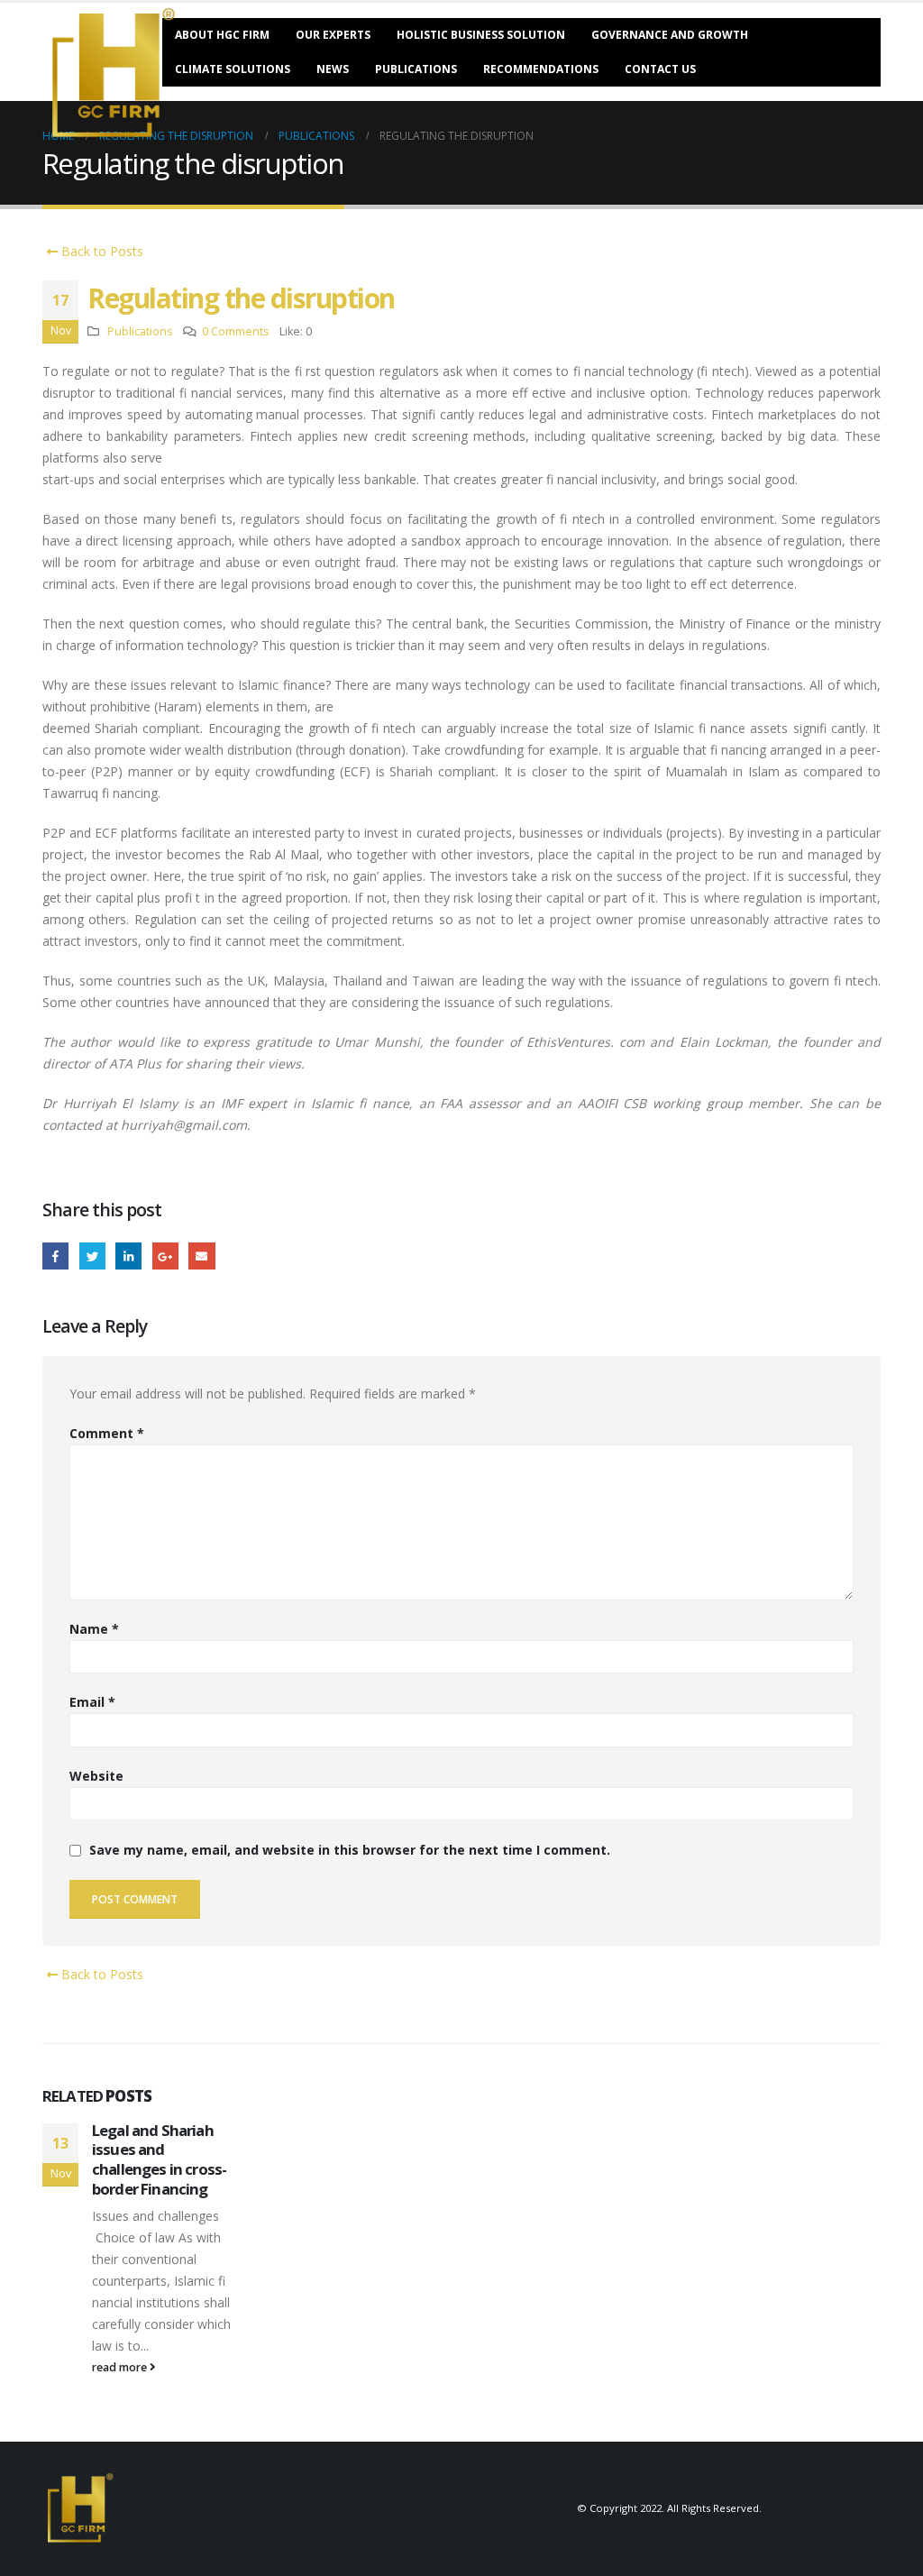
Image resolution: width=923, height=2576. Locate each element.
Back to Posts (101, 251)
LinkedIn (128, 1256)
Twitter (92, 1256)
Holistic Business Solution (481, 35)
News (333, 69)
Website (96, 1776)
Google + (165, 1256)
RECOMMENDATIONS (541, 69)
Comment (107, 1433)
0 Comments (236, 331)
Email (201, 1256)
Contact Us (660, 69)
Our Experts (333, 35)
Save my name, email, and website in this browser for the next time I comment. (350, 1851)
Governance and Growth (670, 35)
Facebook (55, 1256)
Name (94, 1629)
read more (121, 2367)
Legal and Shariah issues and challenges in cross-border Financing (159, 2159)
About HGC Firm (222, 35)
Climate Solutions (233, 69)
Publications (416, 69)
